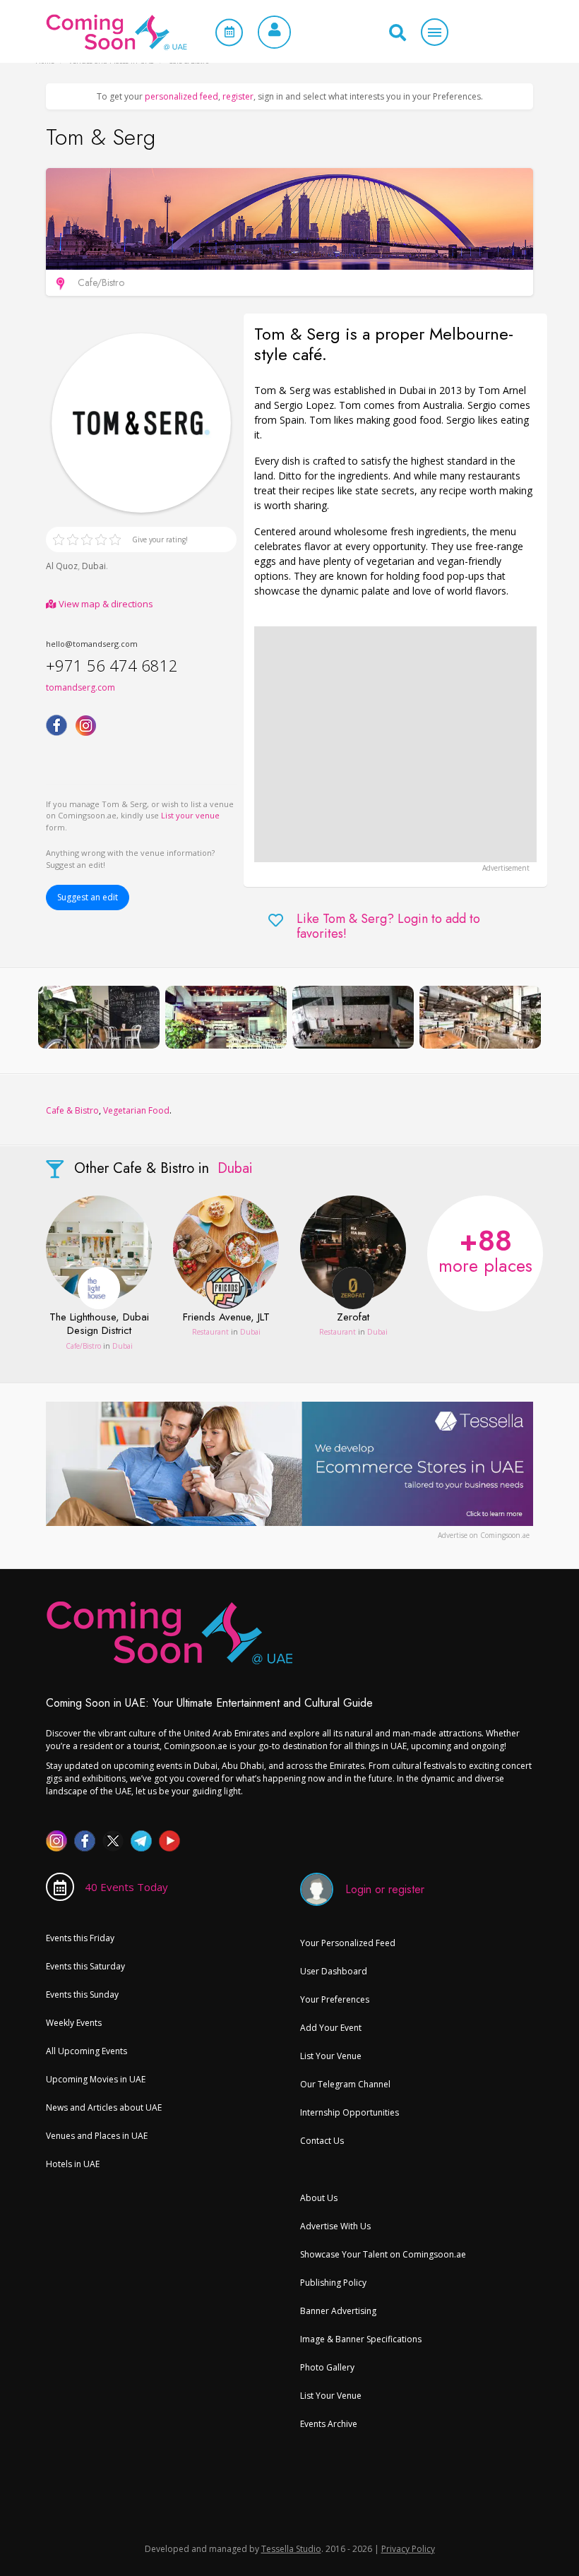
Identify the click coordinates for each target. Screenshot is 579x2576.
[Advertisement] (395, 744)
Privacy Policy (408, 2549)
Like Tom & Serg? (388, 927)
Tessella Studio (291, 2549)
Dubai (94, 566)
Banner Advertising (338, 2311)
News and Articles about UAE (104, 2107)
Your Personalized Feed (348, 1943)
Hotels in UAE (73, 2164)
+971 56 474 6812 (112, 665)
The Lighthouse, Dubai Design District (99, 1324)
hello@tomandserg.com (92, 644)
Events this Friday (80, 1938)
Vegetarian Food (136, 1110)
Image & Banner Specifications (361, 2339)
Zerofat (353, 1318)
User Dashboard (334, 1971)
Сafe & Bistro (72, 1110)
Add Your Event (331, 2028)
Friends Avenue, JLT (226, 1318)
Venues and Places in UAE (97, 2136)
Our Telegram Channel (345, 2084)
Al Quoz (62, 566)
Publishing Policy (333, 2283)
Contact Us (322, 2141)
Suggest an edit (88, 897)
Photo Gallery (327, 2367)
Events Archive (329, 2424)
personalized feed (181, 96)
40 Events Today (126, 1887)
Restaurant (210, 1332)
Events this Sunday (82, 1994)
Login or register (385, 1889)
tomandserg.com (80, 687)
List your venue (190, 815)
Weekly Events (74, 2023)
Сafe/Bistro (83, 1346)
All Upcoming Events (86, 2051)
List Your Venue (331, 2056)
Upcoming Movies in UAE (96, 2079)
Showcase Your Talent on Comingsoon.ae (383, 2254)
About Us (319, 2198)
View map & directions (105, 604)
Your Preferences (335, 1999)
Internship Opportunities (350, 2112)
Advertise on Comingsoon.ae (484, 1535)
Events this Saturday (85, 1966)
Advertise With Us (335, 2226)
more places (485, 1249)
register (238, 96)
